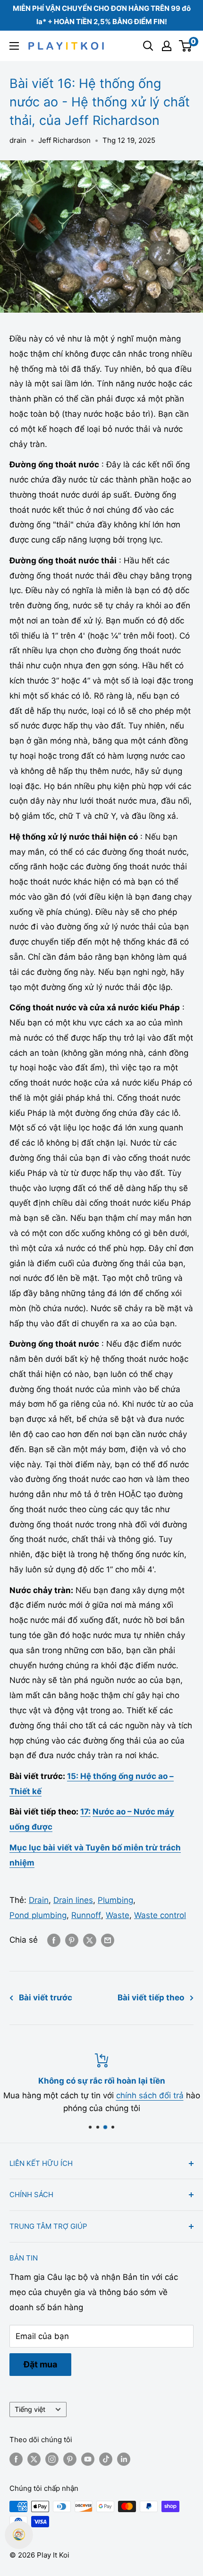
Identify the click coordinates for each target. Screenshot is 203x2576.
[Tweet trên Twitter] (90, 1940)
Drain (39, 1900)
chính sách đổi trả (150, 2095)
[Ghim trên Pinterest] (72, 1940)
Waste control (160, 1915)
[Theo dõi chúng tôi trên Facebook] (16, 2459)
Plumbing (115, 1900)
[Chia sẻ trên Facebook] (54, 1940)
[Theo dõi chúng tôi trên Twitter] (34, 2459)
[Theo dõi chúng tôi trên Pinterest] (70, 2459)
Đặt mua (40, 2364)
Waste (118, 1915)
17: (85, 1812)
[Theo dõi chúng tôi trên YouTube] (88, 2459)
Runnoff (86, 1915)
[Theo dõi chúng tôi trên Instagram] (52, 2459)
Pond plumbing (38, 1915)
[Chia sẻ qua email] (108, 1940)
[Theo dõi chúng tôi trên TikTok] (106, 2459)
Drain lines (73, 1900)
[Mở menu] (14, 46)
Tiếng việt (30, 2409)
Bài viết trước (46, 1998)
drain (18, 140)
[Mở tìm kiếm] (148, 46)
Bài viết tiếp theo (151, 1998)
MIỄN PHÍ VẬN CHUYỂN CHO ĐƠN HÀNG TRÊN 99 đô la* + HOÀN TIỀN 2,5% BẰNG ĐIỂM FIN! (102, 15)
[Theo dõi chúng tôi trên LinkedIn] (124, 2459)
